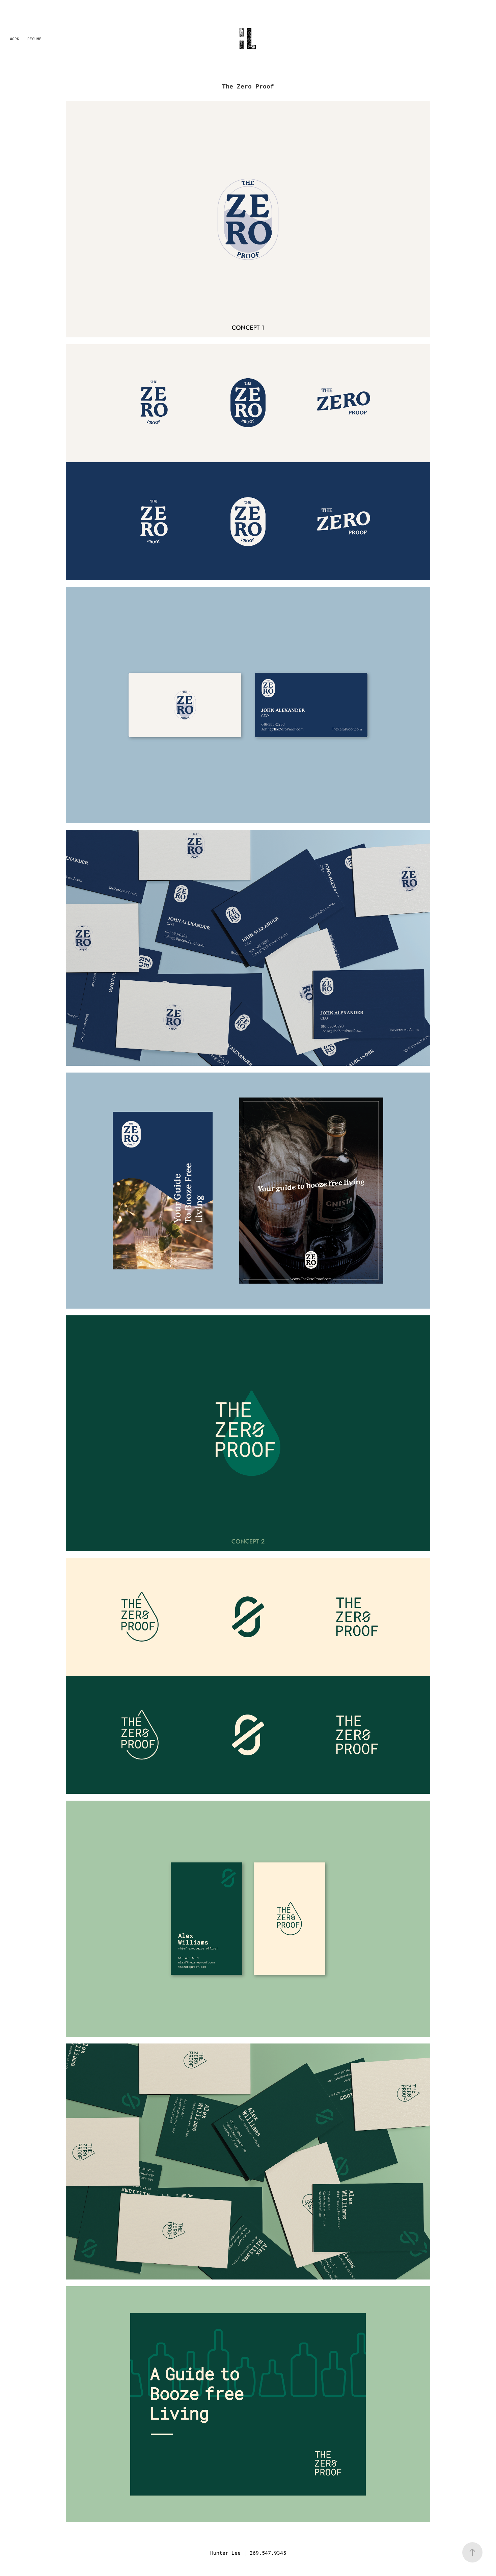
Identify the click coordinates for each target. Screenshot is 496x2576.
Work (15, 39)
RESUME (34, 39)
